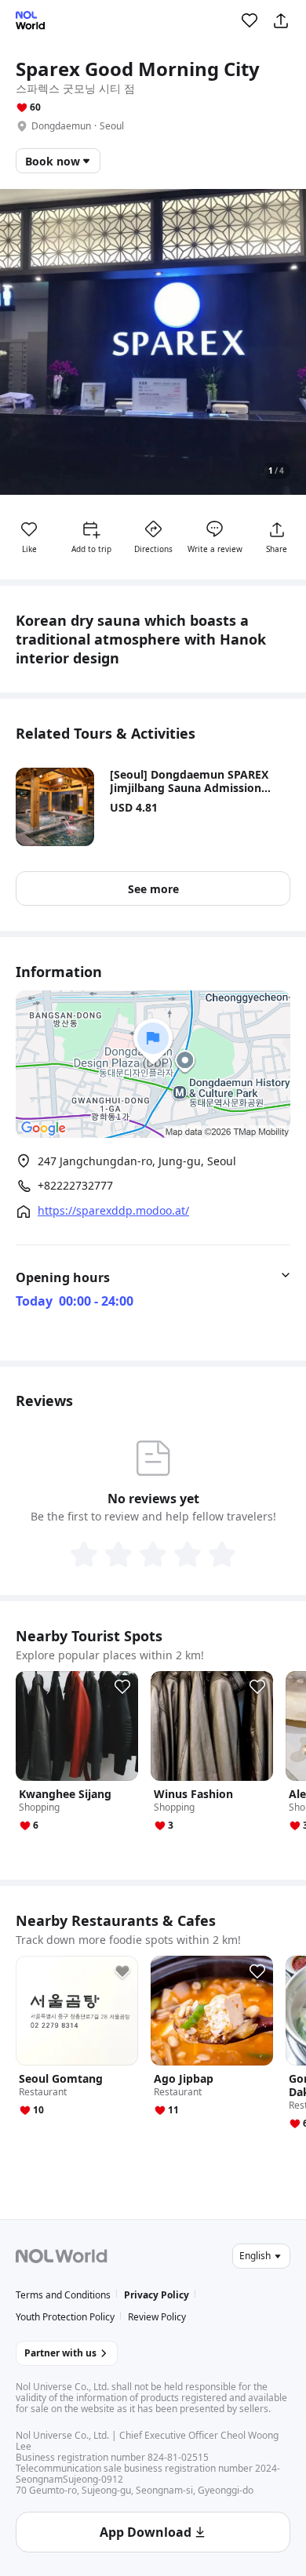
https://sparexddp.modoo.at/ (113, 1211)
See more (153, 889)
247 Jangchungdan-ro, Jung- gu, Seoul (137, 1161)
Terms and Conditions (63, 2295)
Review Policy (157, 2317)
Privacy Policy (157, 2295)
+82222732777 (75, 1186)
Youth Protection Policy (65, 2317)
